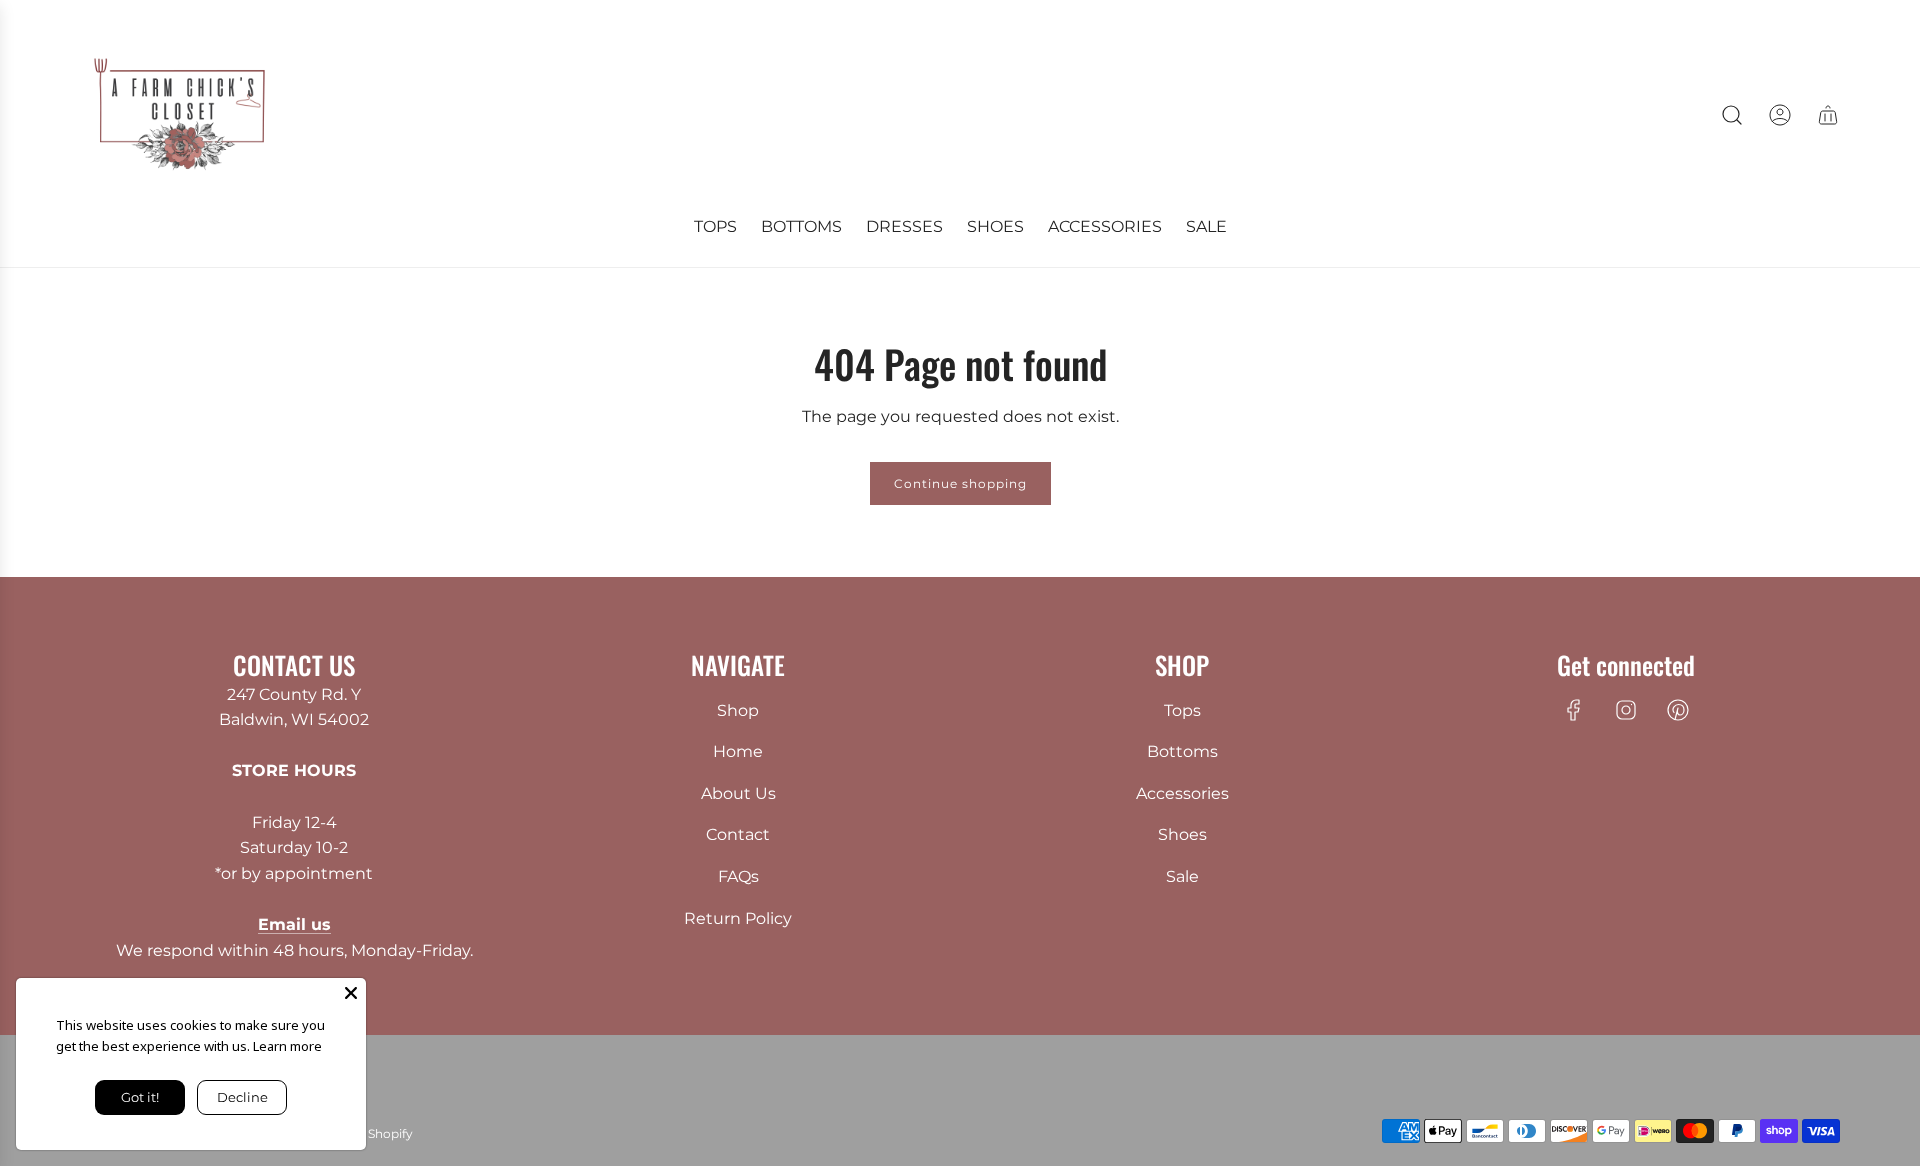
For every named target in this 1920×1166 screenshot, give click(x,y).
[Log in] (1780, 115)
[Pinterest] (1678, 710)
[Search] (1732, 115)
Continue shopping (960, 483)
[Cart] (1828, 115)
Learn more (287, 1046)
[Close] (351, 993)
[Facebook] (1574, 710)
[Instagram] (1626, 710)
